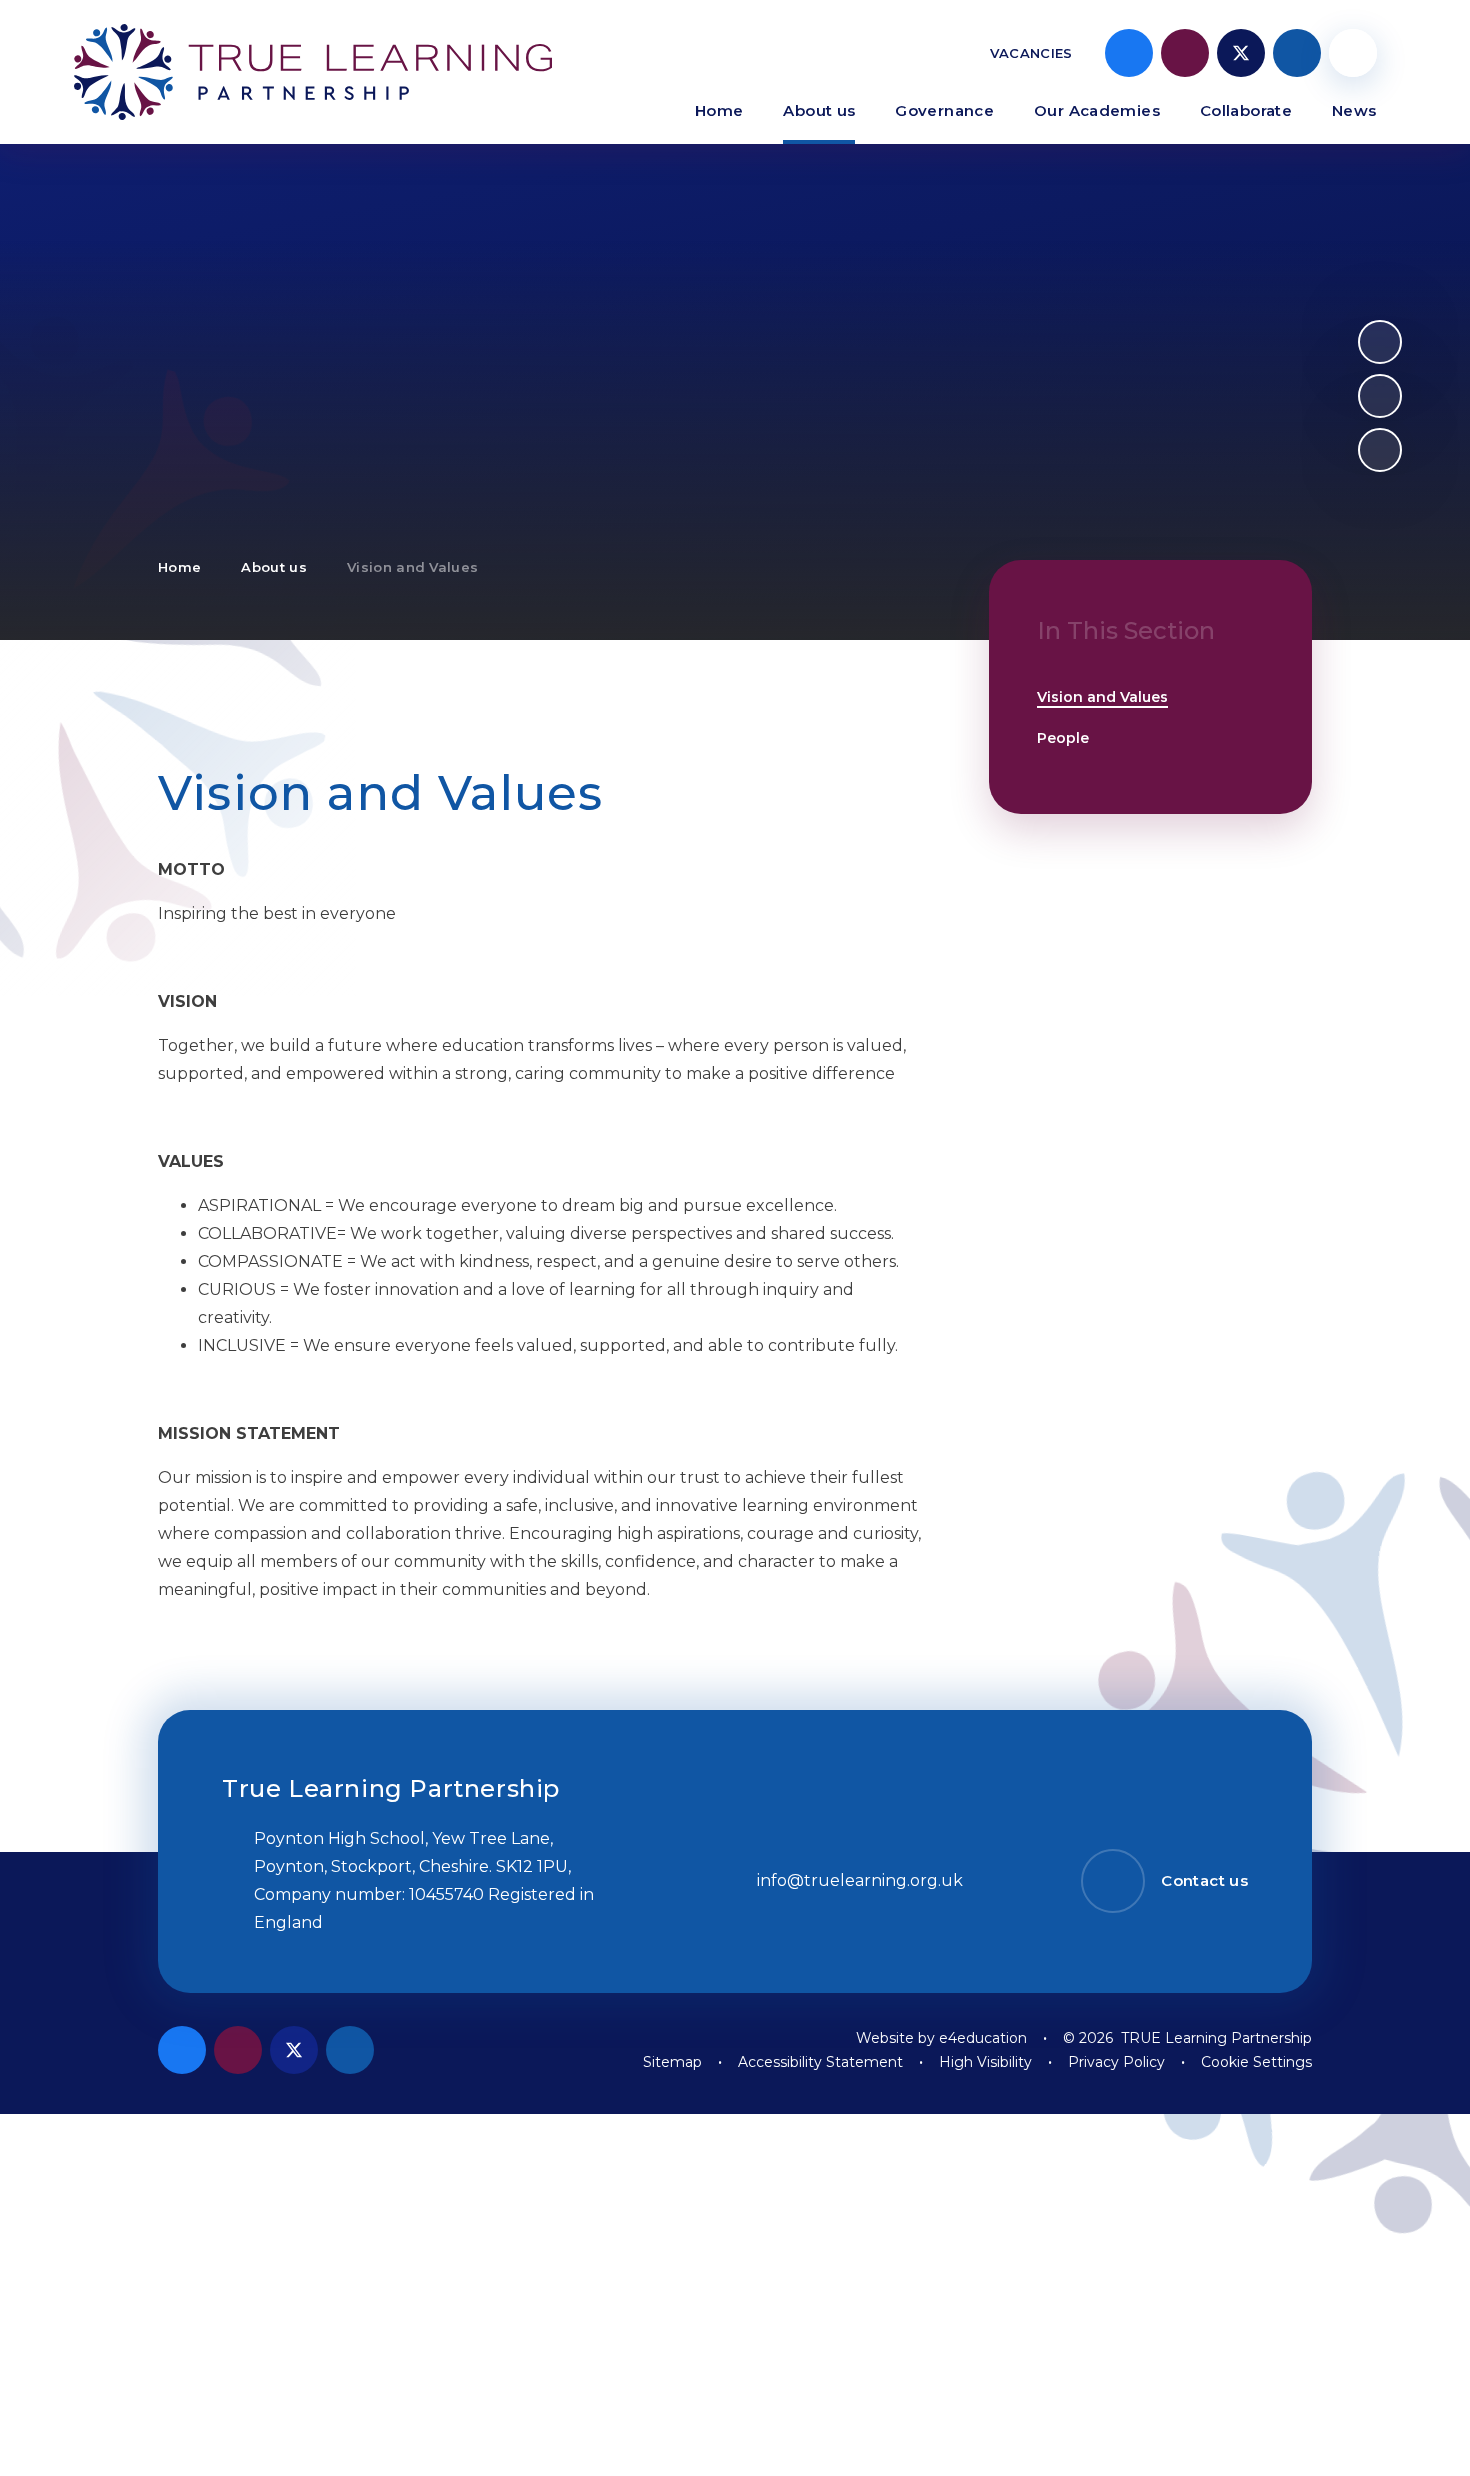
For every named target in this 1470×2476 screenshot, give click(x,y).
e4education (983, 2038)
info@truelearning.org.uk (860, 1880)
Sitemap (672, 2062)
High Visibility (985, 2062)
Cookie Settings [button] (1256, 2062)
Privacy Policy (1116, 2062)
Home (179, 567)
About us (274, 567)
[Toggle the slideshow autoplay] (1380, 450)
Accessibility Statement (820, 2062)
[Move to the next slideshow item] (1380, 342)
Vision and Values (413, 567)
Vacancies (1031, 53)
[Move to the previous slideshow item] (1380, 396)
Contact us (1204, 1880)
